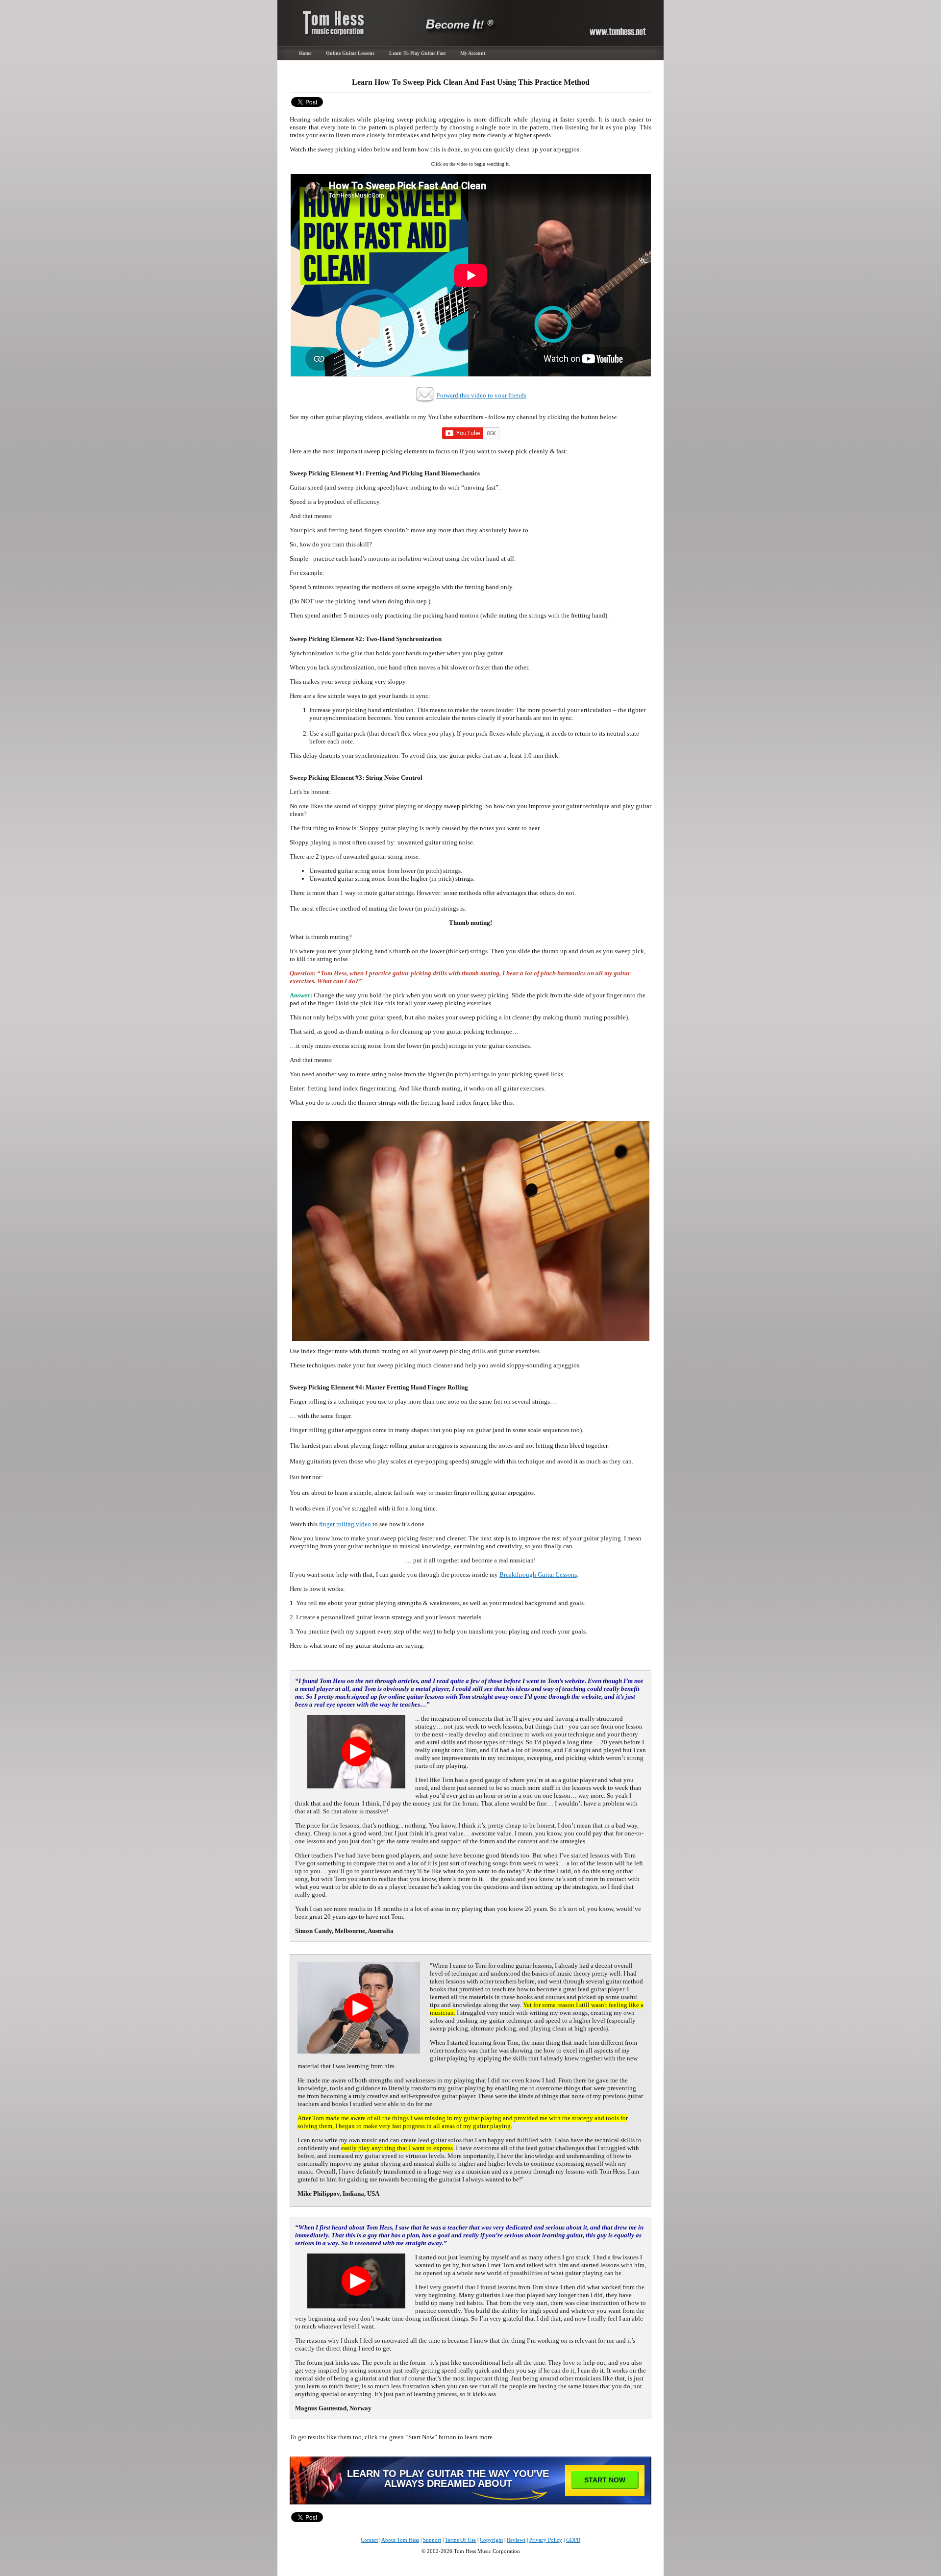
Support (432, 2540)
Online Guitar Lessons (350, 53)
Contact (369, 2540)
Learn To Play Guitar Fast (417, 53)
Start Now (605, 2480)
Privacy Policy (546, 2540)
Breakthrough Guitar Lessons (538, 1574)
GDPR (573, 2540)
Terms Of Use (460, 2540)
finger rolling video (345, 1524)
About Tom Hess (400, 2540)
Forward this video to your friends (482, 395)
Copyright (491, 2540)
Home (305, 53)
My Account (473, 53)
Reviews (516, 2540)
